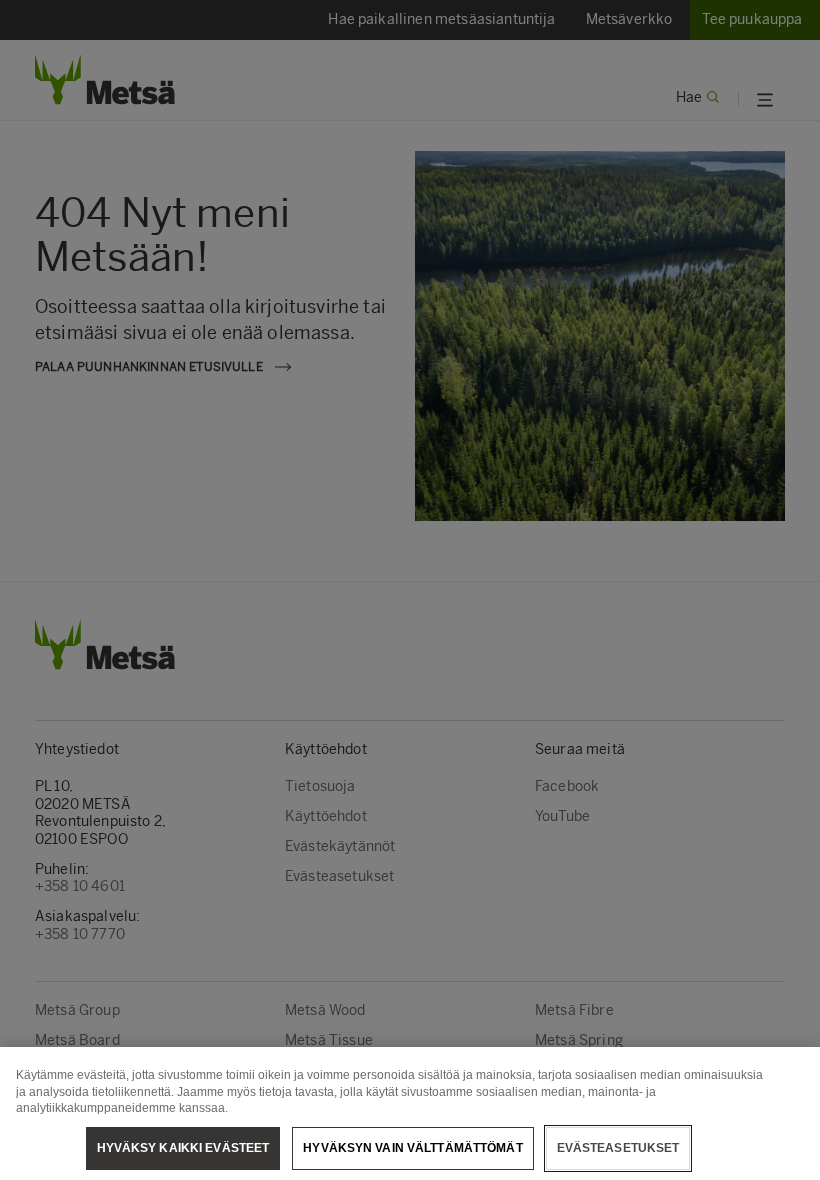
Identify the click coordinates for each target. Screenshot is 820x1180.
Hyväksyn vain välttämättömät (412, 1148)
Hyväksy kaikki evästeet (183, 1148)
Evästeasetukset (618, 1148)
